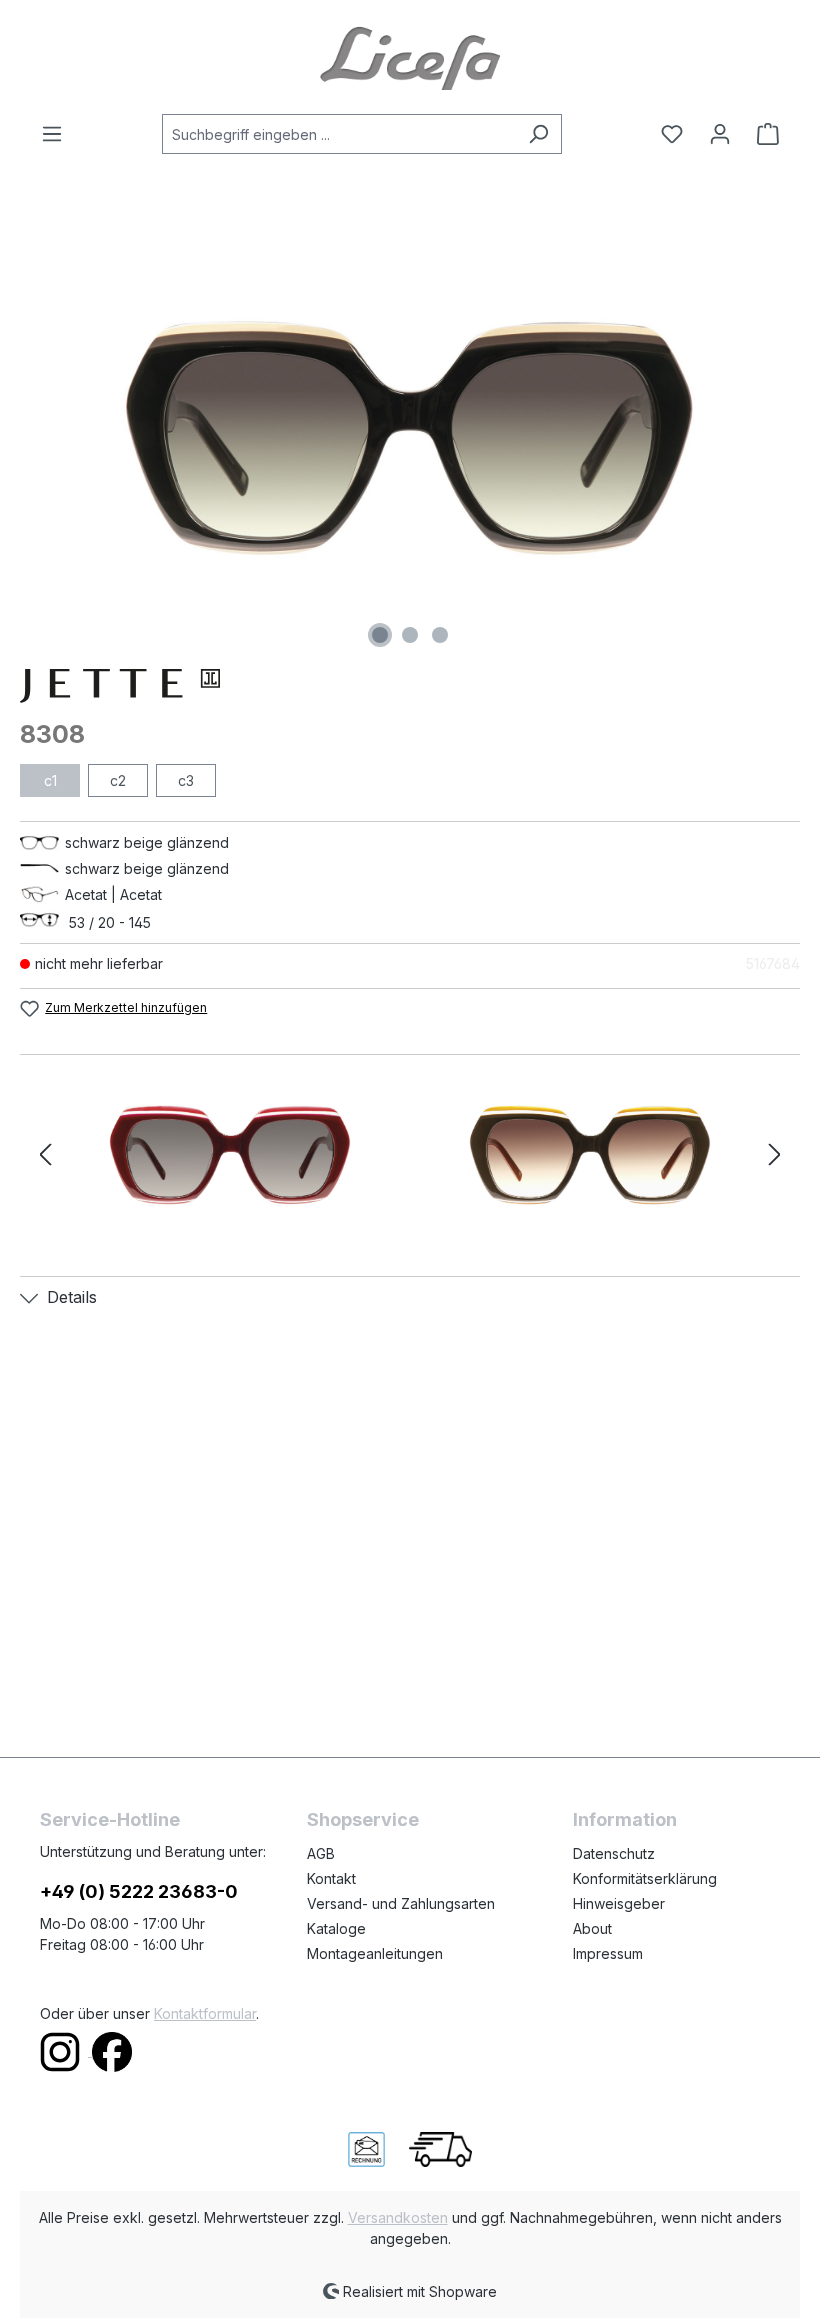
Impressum (608, 1953)
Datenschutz (614, 1853)
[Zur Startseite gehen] (410, 57)
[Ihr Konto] (720, 134)
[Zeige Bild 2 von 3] (410, 635)
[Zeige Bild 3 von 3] (440, 635)
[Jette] (410, 686)
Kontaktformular (205, 2013)
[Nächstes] (775, 1155)
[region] (410, 438)
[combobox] (339, 134)
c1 (50, 780)
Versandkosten (398, 2217)
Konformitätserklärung (645, 1878)
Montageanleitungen (375, 1953)
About (592, 1928)
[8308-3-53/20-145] (590, 1155)
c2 (118, 780)
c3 (186, 780)
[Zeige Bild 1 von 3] (380, 635)
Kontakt (331, 1878)
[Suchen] (538, 134)
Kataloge (336, 1928)
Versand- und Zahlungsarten (401, 1903)
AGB (321, 1853)
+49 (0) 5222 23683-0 (139, 1891)
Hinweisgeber (619, 1903)
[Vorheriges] (45, 1155)
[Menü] (58, 134)
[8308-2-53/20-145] (230, 1155)
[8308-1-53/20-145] (409, 438)
